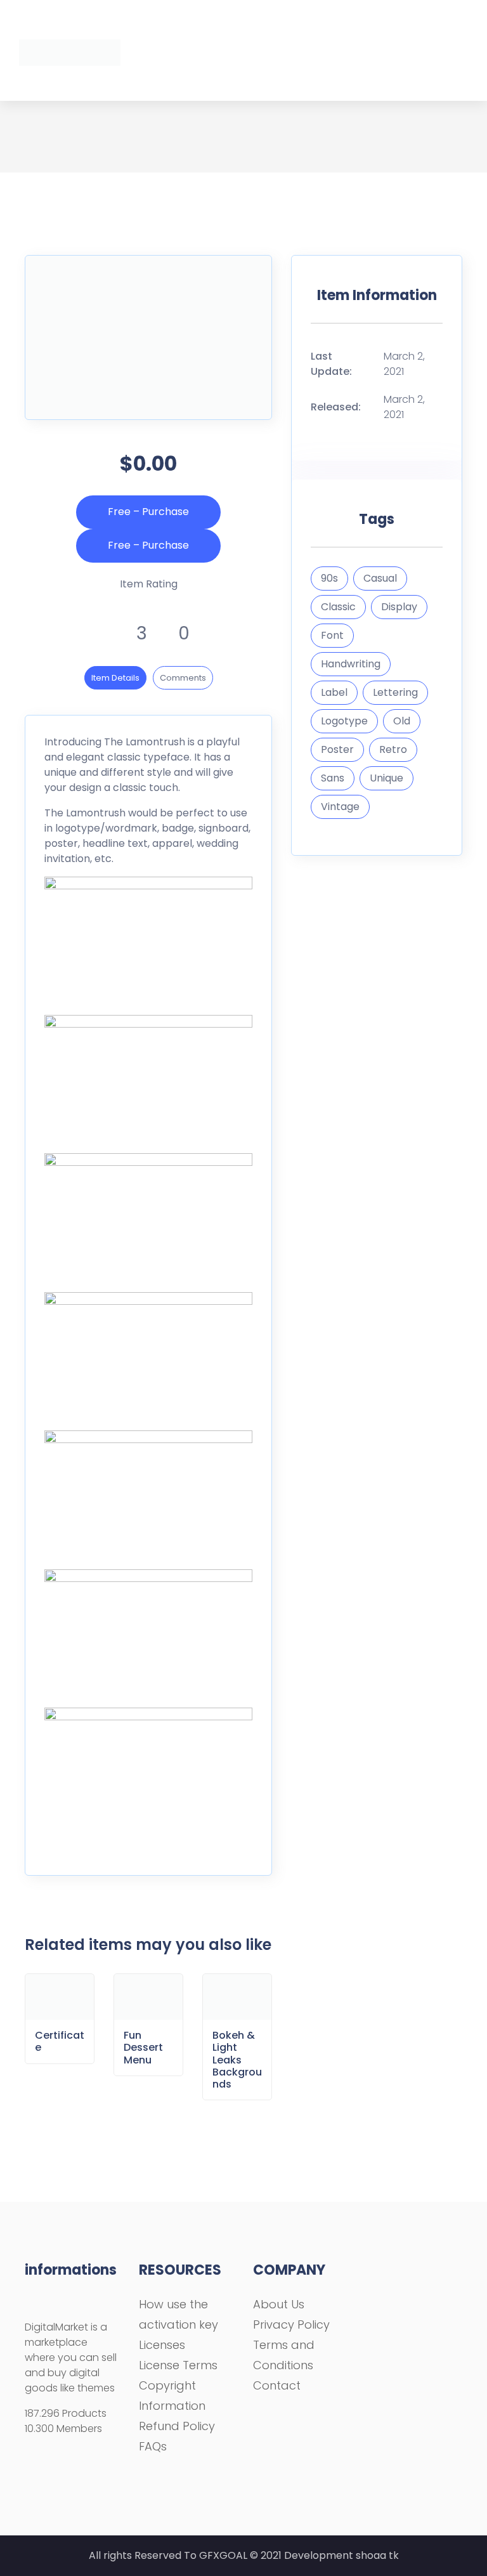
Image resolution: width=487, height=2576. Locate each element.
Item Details (115, 678)
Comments (183, 678)
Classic (338, 607)
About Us (279, 2304)
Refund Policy (177, 2426)
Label (334, 692)
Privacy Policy (291, 2324)
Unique (386, 778)
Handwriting (351, 664)
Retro (393, 749)
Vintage (340, 807)
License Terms (178, 2365)
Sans (333, 778)
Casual (380, 578)
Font (332, 635)
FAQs (153, 2446)
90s (329, 578)
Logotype (344, 721)
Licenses (162, 2345)
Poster (337, 749)
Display (399, 607)
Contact (277, 2385)
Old (402, 721)
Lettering (395, 692)
